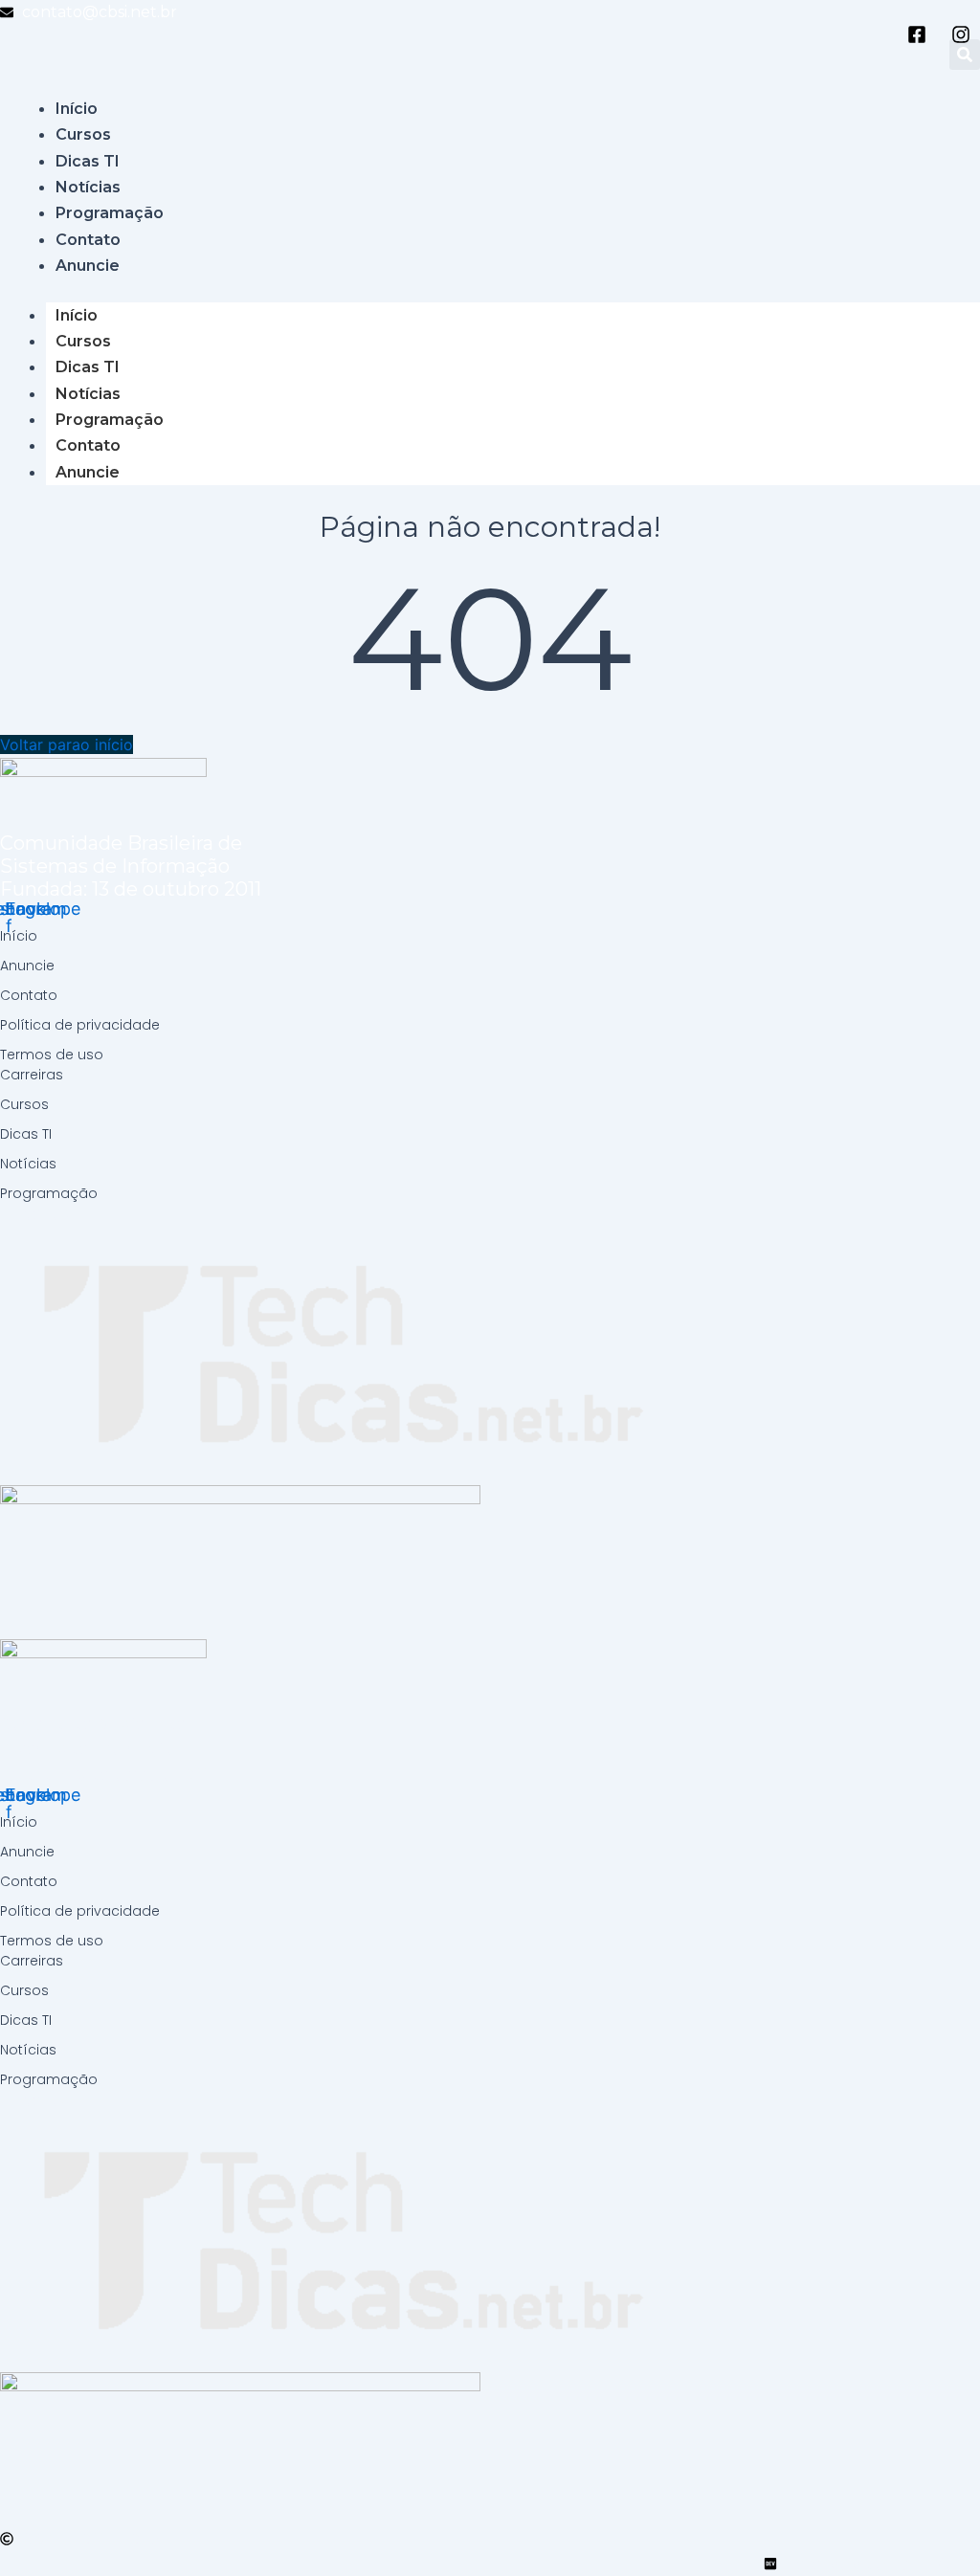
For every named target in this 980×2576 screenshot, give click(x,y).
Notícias (88, 394)
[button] (965, 55)
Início (77, 315)
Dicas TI (88, 367)
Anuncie (88, 472)
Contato (88, 445)
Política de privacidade (80, 1025)
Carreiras (32, 1075)
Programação (110, 420)
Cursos (83, 341)
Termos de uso (52, 1055)
